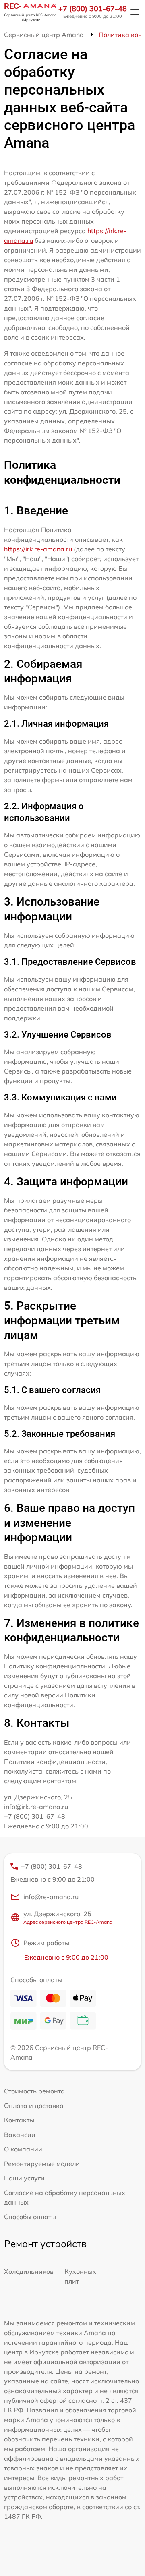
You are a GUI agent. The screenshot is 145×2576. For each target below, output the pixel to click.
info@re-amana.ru (51, 1897)
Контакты (19, 2120)
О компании (23, 2149)
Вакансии (20, 2135)
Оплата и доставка (34, 2106)
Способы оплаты (30, 2217)
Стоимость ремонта (34, 2091)
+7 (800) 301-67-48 (93, 9)
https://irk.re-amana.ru (38, 549)
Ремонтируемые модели (42, 2164)
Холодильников (29, 2271)
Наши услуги (24, 2178)
